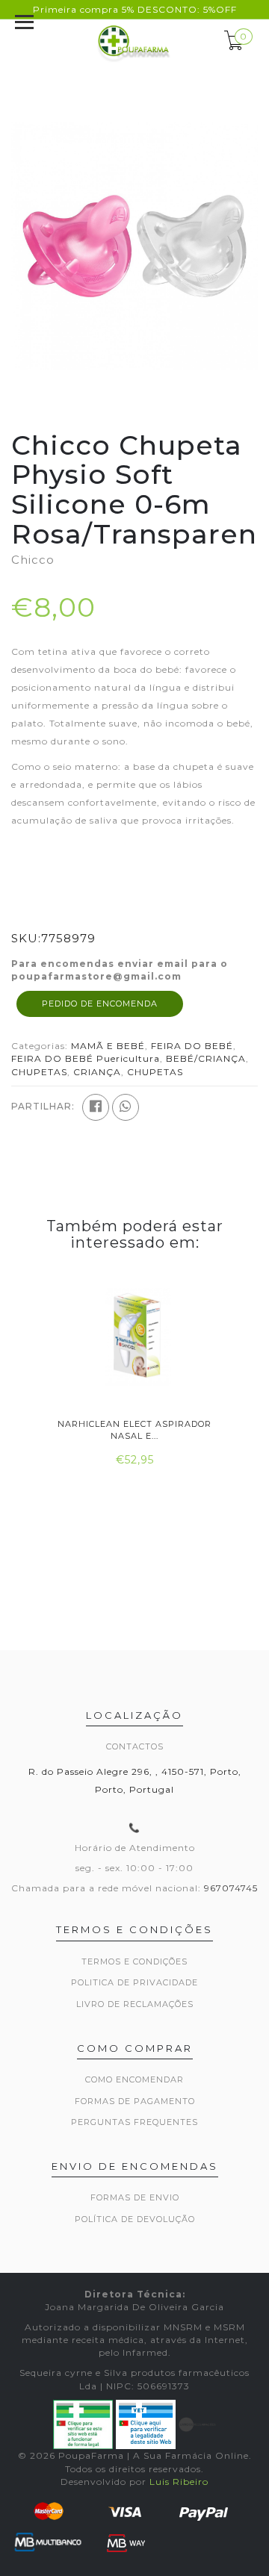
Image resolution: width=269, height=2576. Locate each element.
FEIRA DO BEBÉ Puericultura (86, 1058)
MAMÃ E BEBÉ (108, 1046)
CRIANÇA (97, 1072)
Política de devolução (135, 2219)
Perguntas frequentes (134, 2122)
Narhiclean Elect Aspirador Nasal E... (134, 1429)
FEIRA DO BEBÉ (192, 1046)
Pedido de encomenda (100, 1004)
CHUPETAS (39, 1072)
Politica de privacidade (134, 1982)
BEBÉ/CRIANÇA (206, 1058)
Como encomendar (134, 2079)
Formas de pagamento (135, 2101)
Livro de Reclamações (135, 2004)
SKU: (26, 938)
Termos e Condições (134, 1961)
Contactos (135, 1746)
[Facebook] (96, 1107)
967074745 (231, 1888)
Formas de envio (135, 2197)
